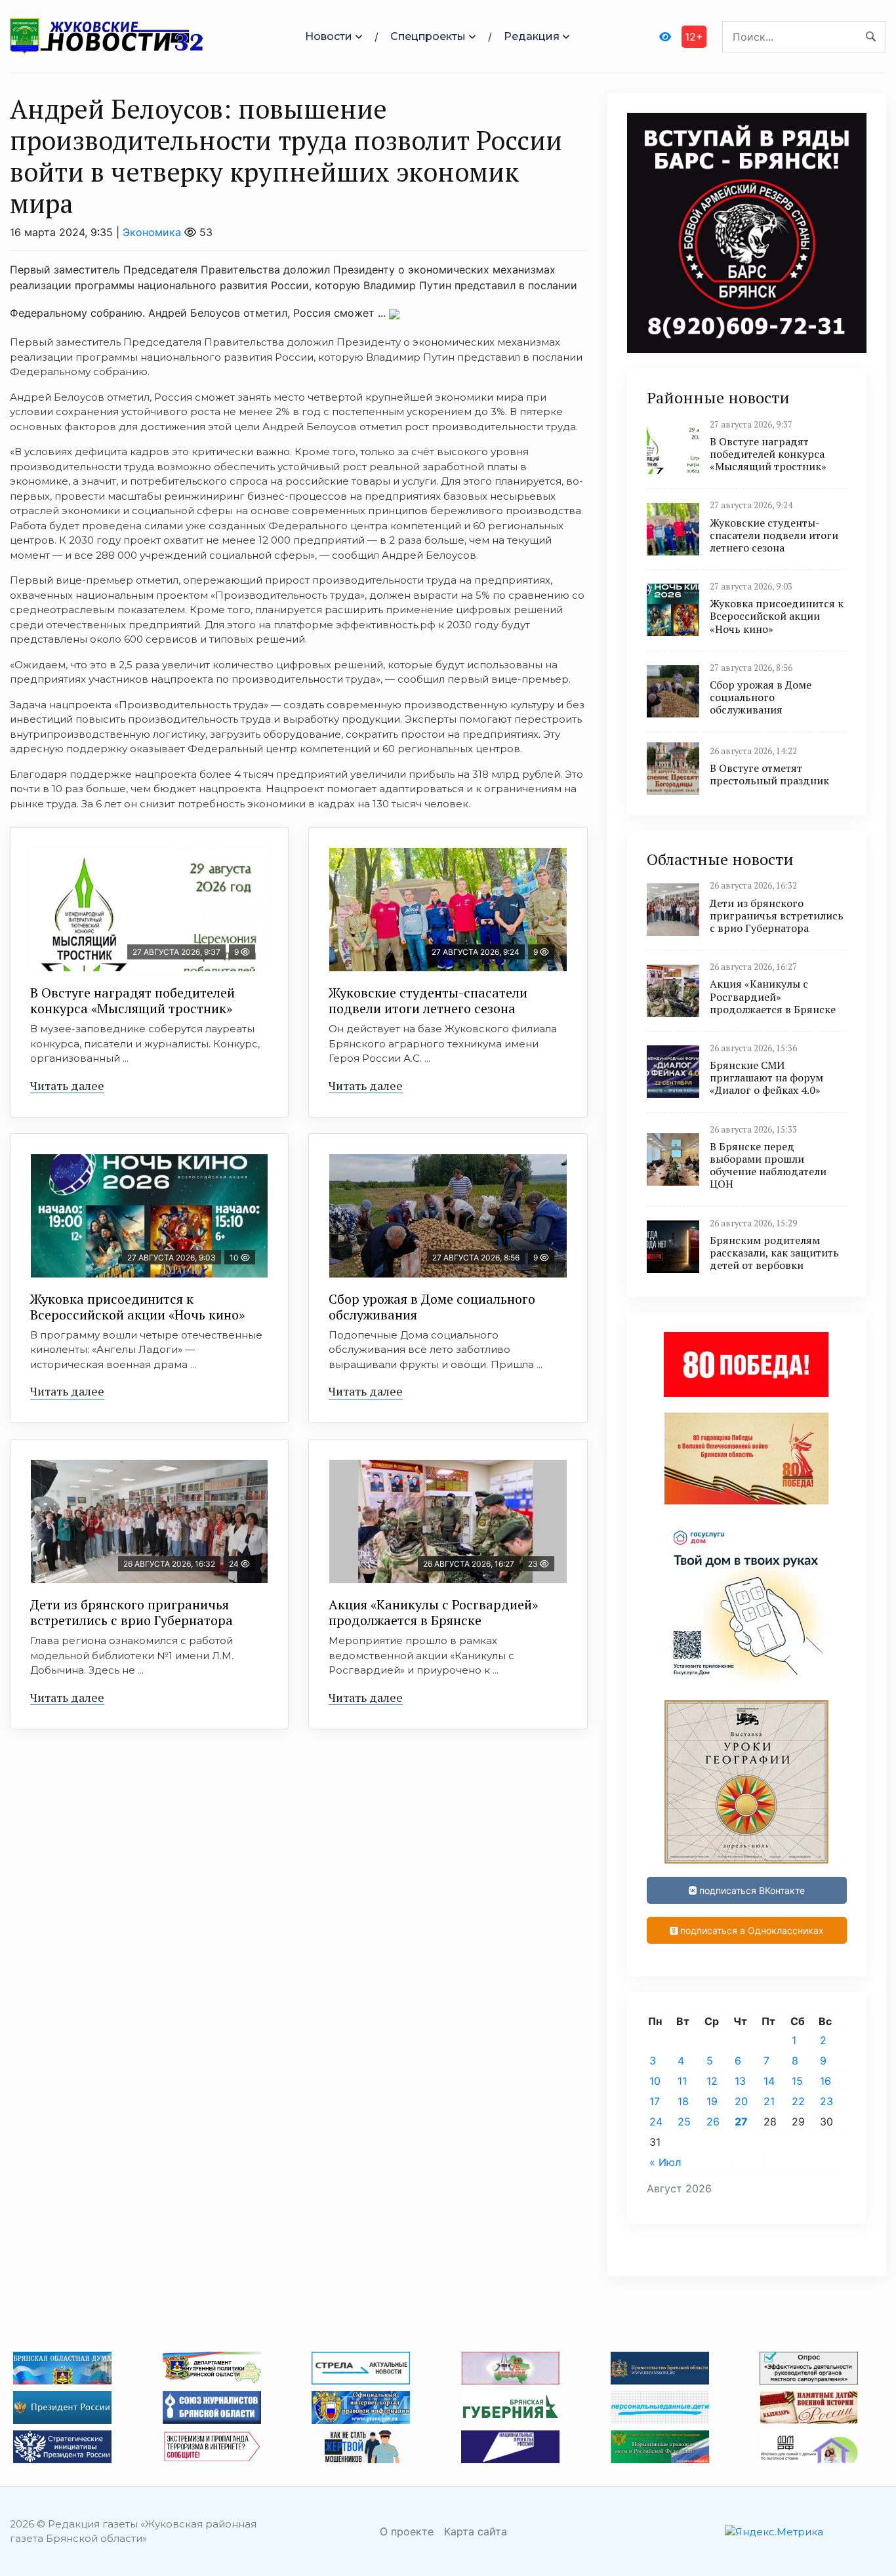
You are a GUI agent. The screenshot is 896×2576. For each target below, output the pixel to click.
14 (769, 2081)
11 (682, 2081)
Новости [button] (329, 36)
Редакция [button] (532, 36)
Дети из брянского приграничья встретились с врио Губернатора (132, 1612)
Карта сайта (476, 2531)
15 (797, 2081)
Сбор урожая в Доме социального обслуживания (432, 1307)
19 (712, 2101)
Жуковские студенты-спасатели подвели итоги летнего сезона (428, 1000)
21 (769, 2101)
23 (826, 2101)
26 (713, 2122)
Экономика (152, 232)
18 (683, 2101)
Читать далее (67, 1085)
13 (740, 2081)
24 (656, 2122)
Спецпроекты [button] (428, 36)
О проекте (407, 2531)
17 (655, 2101)
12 (712, 2081)
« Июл (665, 2162)
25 (684, 2122)
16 (825, 2081)
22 (798, 2101)
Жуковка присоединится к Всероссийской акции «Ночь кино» (137, 1307)
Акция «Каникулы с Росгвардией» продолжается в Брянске (433, 1612)
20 (741, 2101)
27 (741, 2122)
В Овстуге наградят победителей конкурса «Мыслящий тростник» (132, 1000)
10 (655, 2081)
